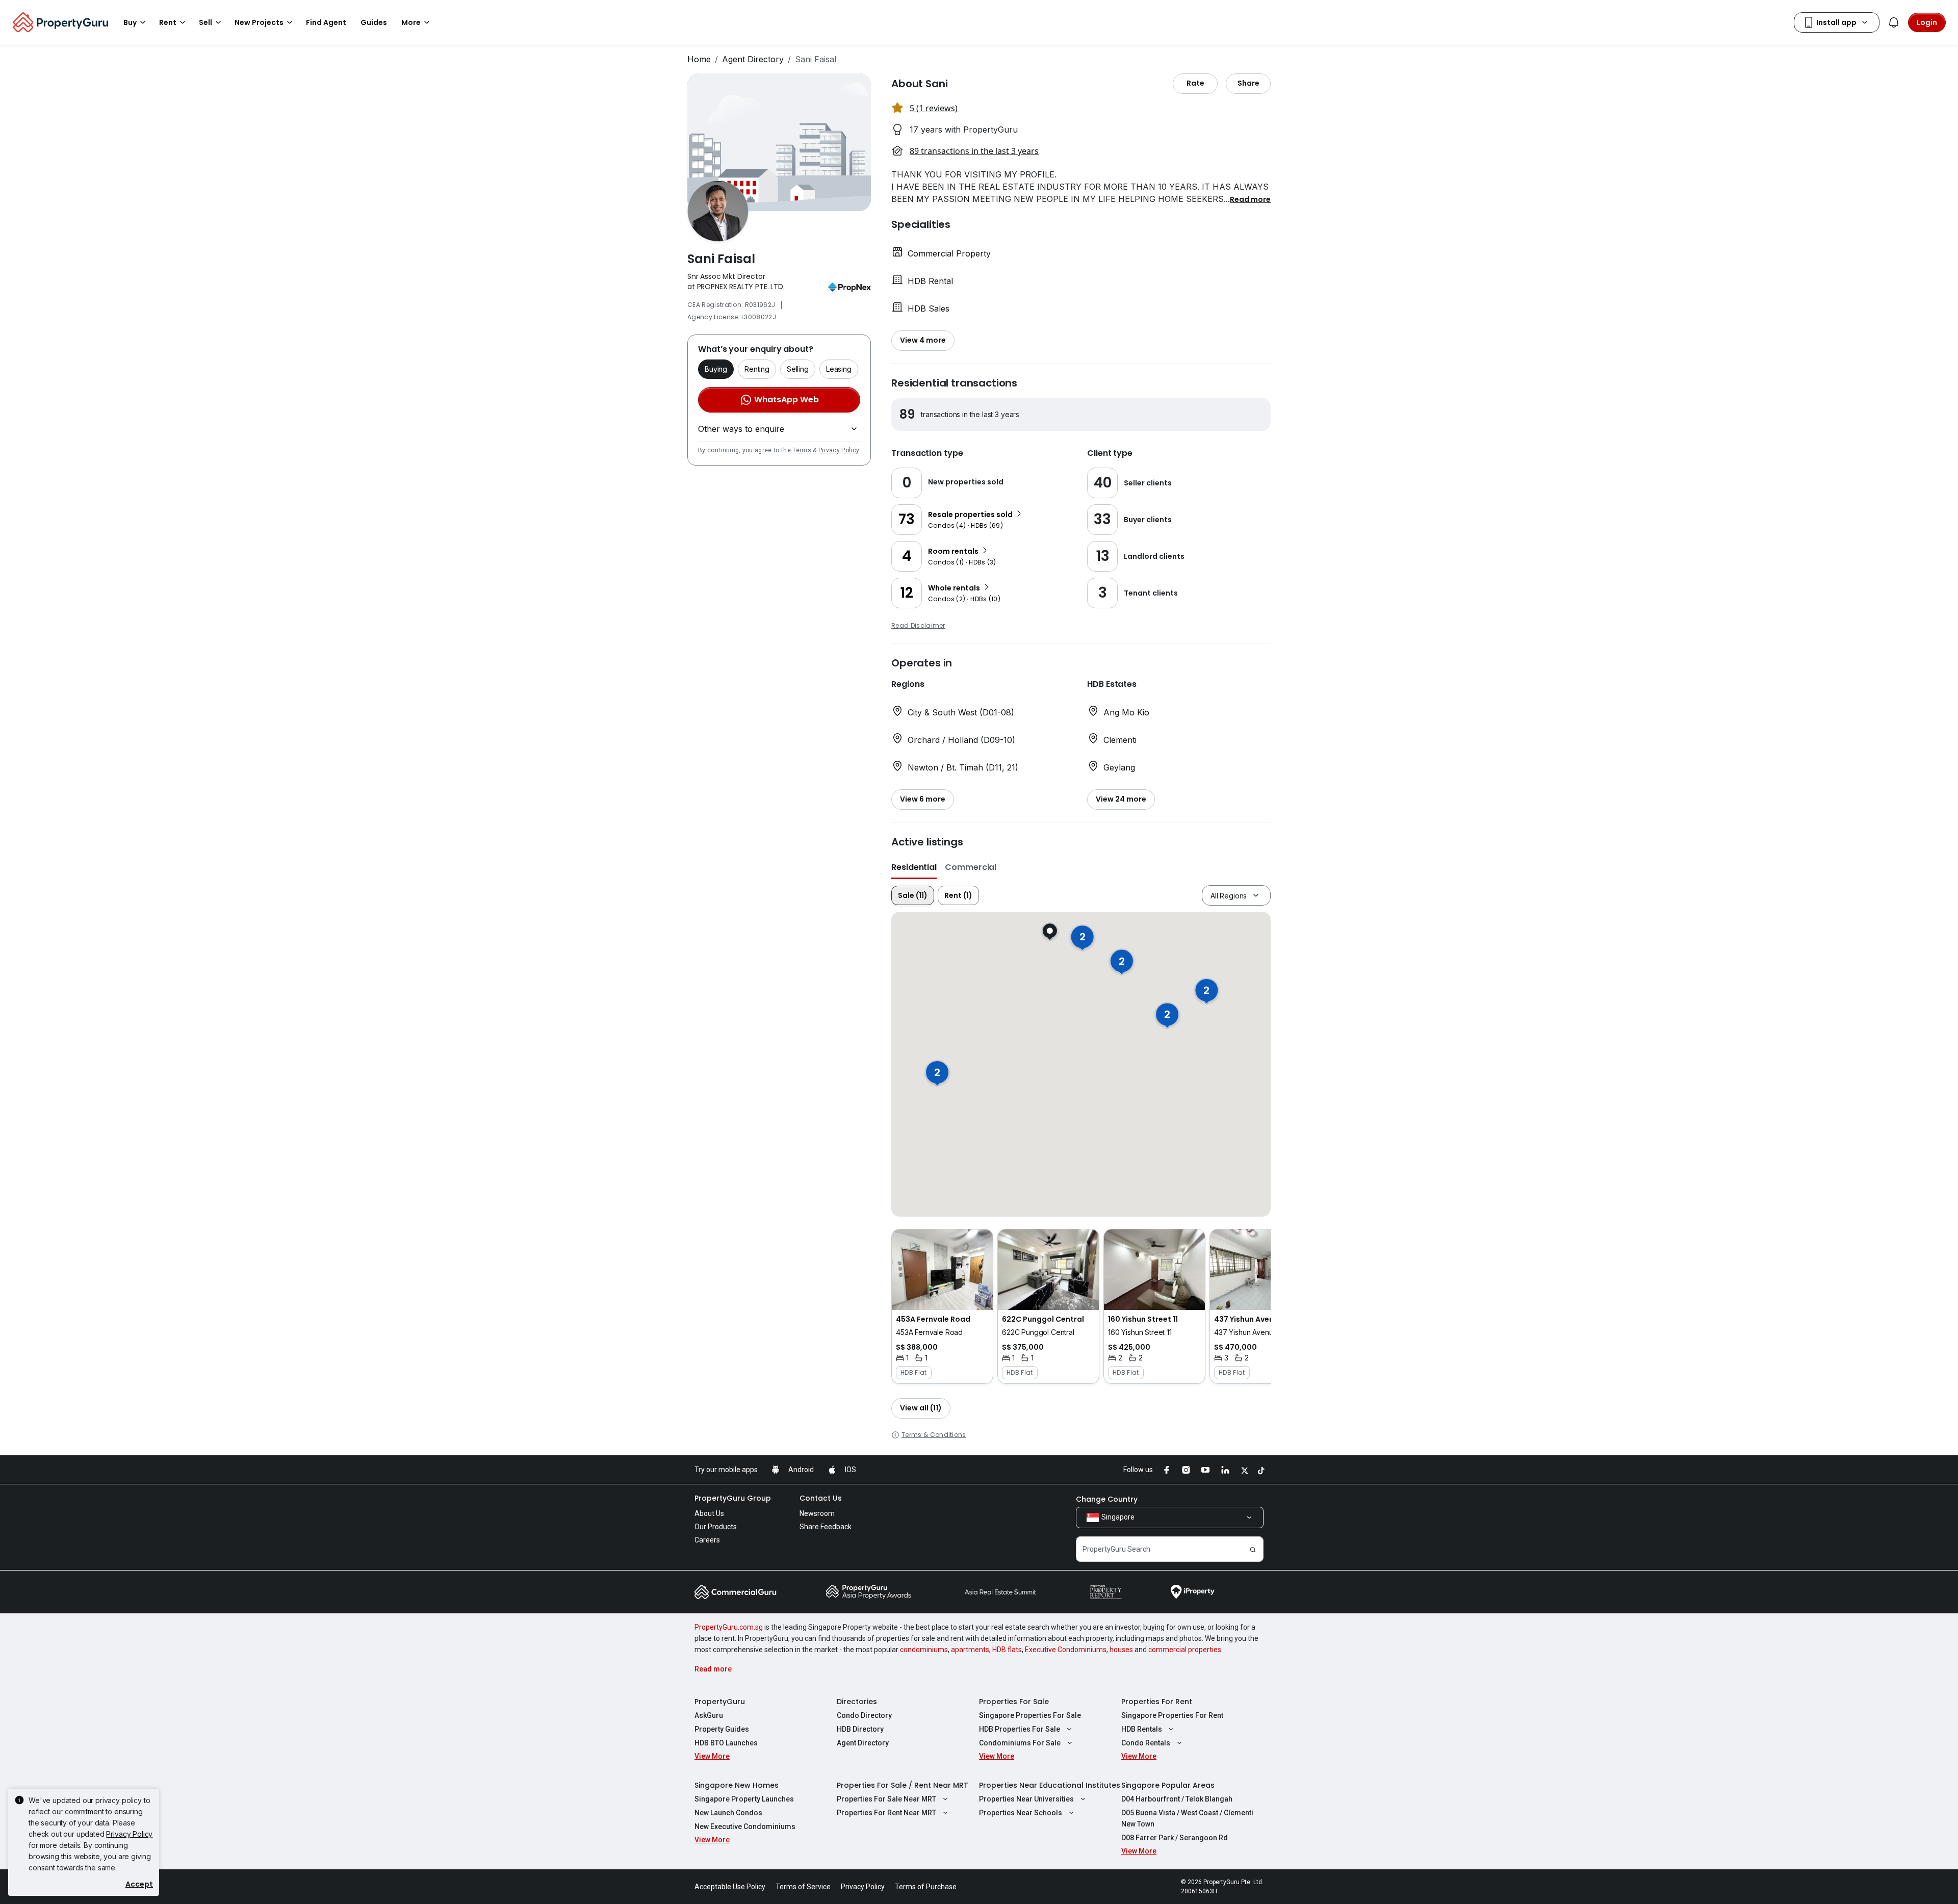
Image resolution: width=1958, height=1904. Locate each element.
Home (699, 59)
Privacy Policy (839, 450)
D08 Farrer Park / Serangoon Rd (1175, 1838)
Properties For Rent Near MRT (886, 1813)
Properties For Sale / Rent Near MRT (903, 1785)
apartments (970, 1650)
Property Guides (722, 1729)
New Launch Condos (728, 1813)
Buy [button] (130, 22)
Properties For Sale (1014, 1702)
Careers (707, 1540)
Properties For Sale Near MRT (886, 1799)
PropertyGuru (720, 1702)
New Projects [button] (259, 22)
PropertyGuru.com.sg (729, 1627)
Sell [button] (205, 22)
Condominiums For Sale (1020, 1743)
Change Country (1107, 1499)
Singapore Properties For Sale (1030, 1715)
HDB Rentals (1142, 1729)
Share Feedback (826, 1527)
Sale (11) (913, 895)
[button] (1250, 199)
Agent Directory (753, 59)
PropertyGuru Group (733, 1498)
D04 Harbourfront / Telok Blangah (1177, 1799)
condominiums (924, 1650)
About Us (709, 1513)
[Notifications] (1894, 22)
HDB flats (1007, 1650)
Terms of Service (803, 1887)
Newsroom (817, 1513)
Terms (802, 450)
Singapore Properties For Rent (1172, 1715)
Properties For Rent (1157, 1702)
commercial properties (1185, 1650)
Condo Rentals (1146, 1743)
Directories (857, 1702)
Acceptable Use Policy (730, 1887)
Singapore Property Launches (744, 1799)
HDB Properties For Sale (1020, 1729)
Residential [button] (914, 867)
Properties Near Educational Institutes (1050, 1785)
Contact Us (821, 1498)
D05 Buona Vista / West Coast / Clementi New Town (1187, 1818)
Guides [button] (374, 22)
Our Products (716, 1527)
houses (1121, 1650)
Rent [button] (168, 22)
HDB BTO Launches (726, 1743)
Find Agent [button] (326, 22)
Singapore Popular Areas (1168, 1785)
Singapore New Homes (737, 1785)
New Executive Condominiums (745, 1826)
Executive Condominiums (1066, 1650)
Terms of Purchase (926, 1887)
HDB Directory (860, 1729)
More (411, 22)
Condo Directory (864, 1715)
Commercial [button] (971, 867)
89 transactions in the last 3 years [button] (974, 151)
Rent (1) (958, 895)
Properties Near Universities (1026, 1799)
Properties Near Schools (1021, 1813)
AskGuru (709, 1715)
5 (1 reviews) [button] (934, 108)
